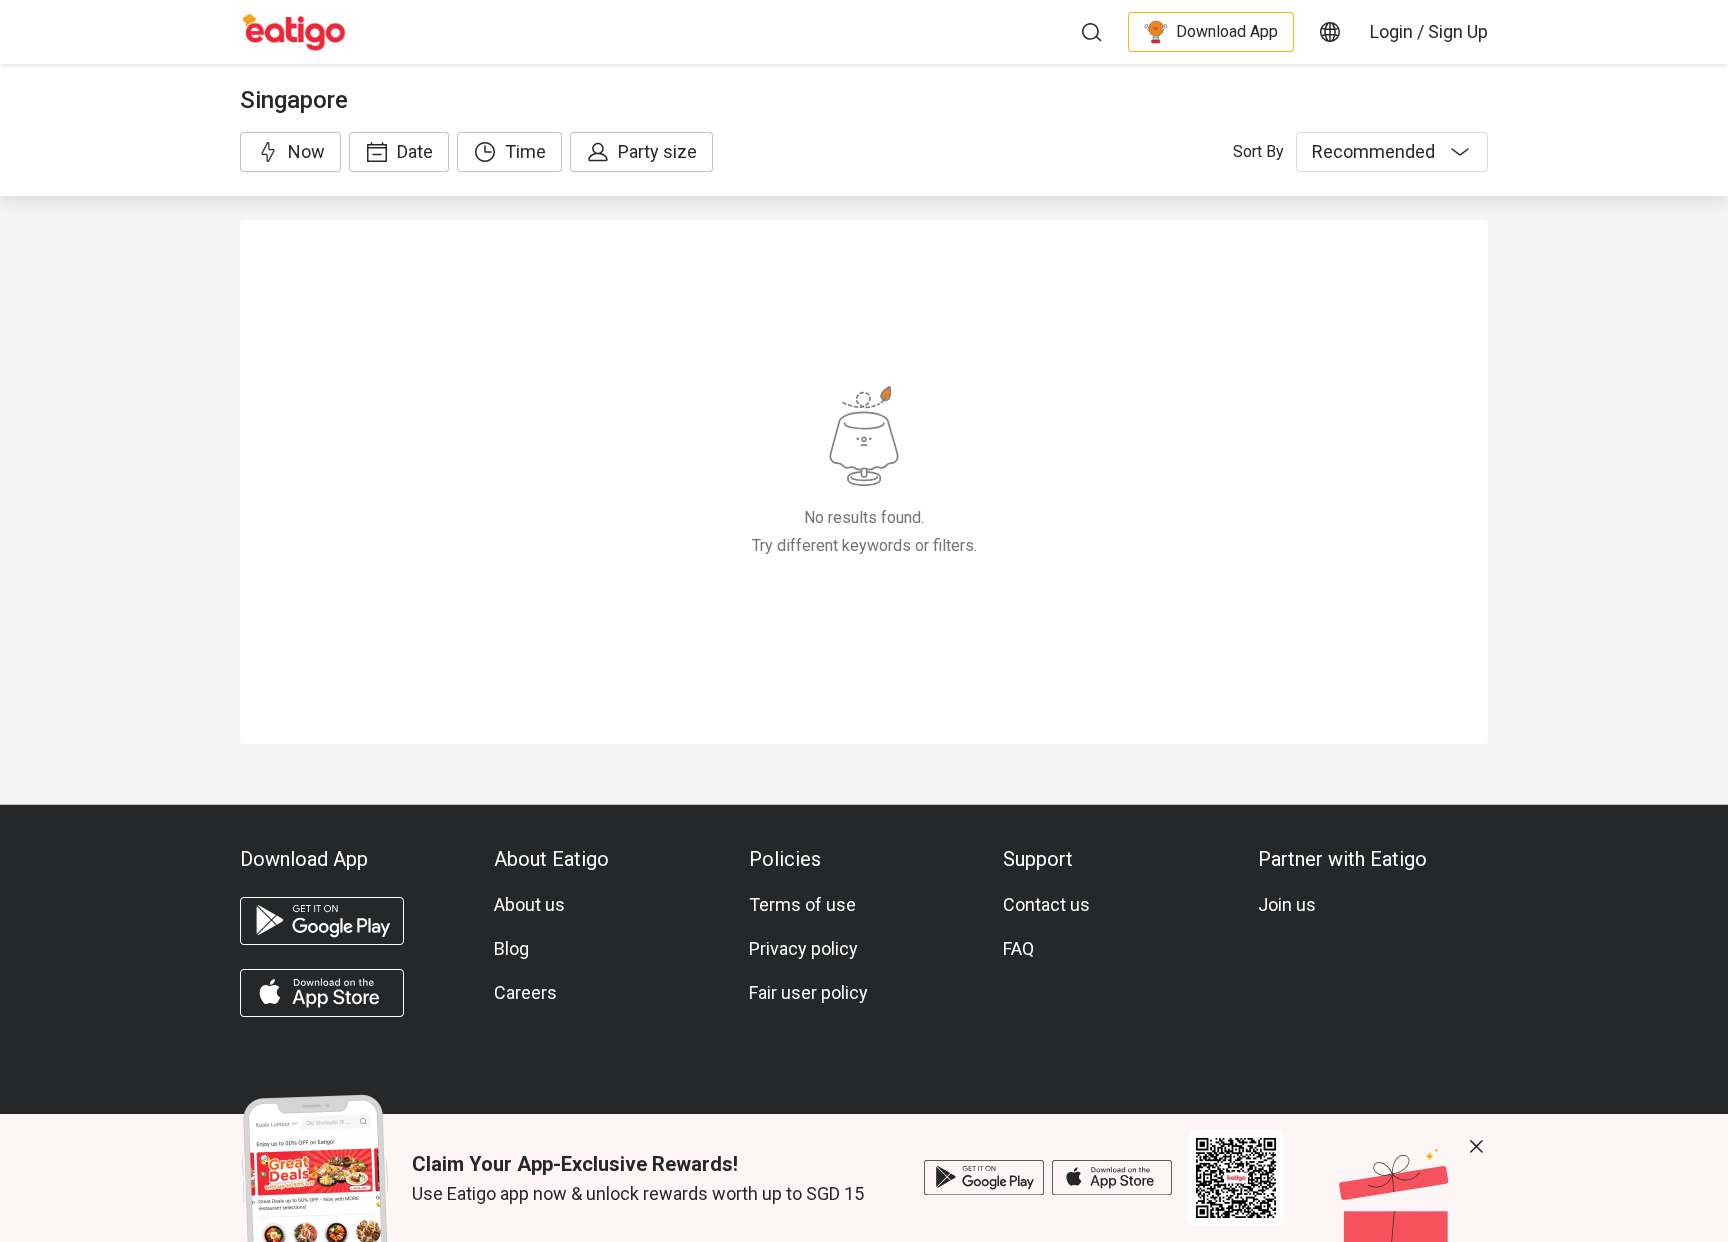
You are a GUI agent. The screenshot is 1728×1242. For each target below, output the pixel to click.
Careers (525, 992)
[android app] (322, 921)
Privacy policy (803, 948)
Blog (511, 948)
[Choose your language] (1330, 32)
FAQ (1018, 948)
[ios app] (322, 993)
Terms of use (802, 904)
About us (529, 904)
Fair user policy (808, 992)
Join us (1287, 904)
